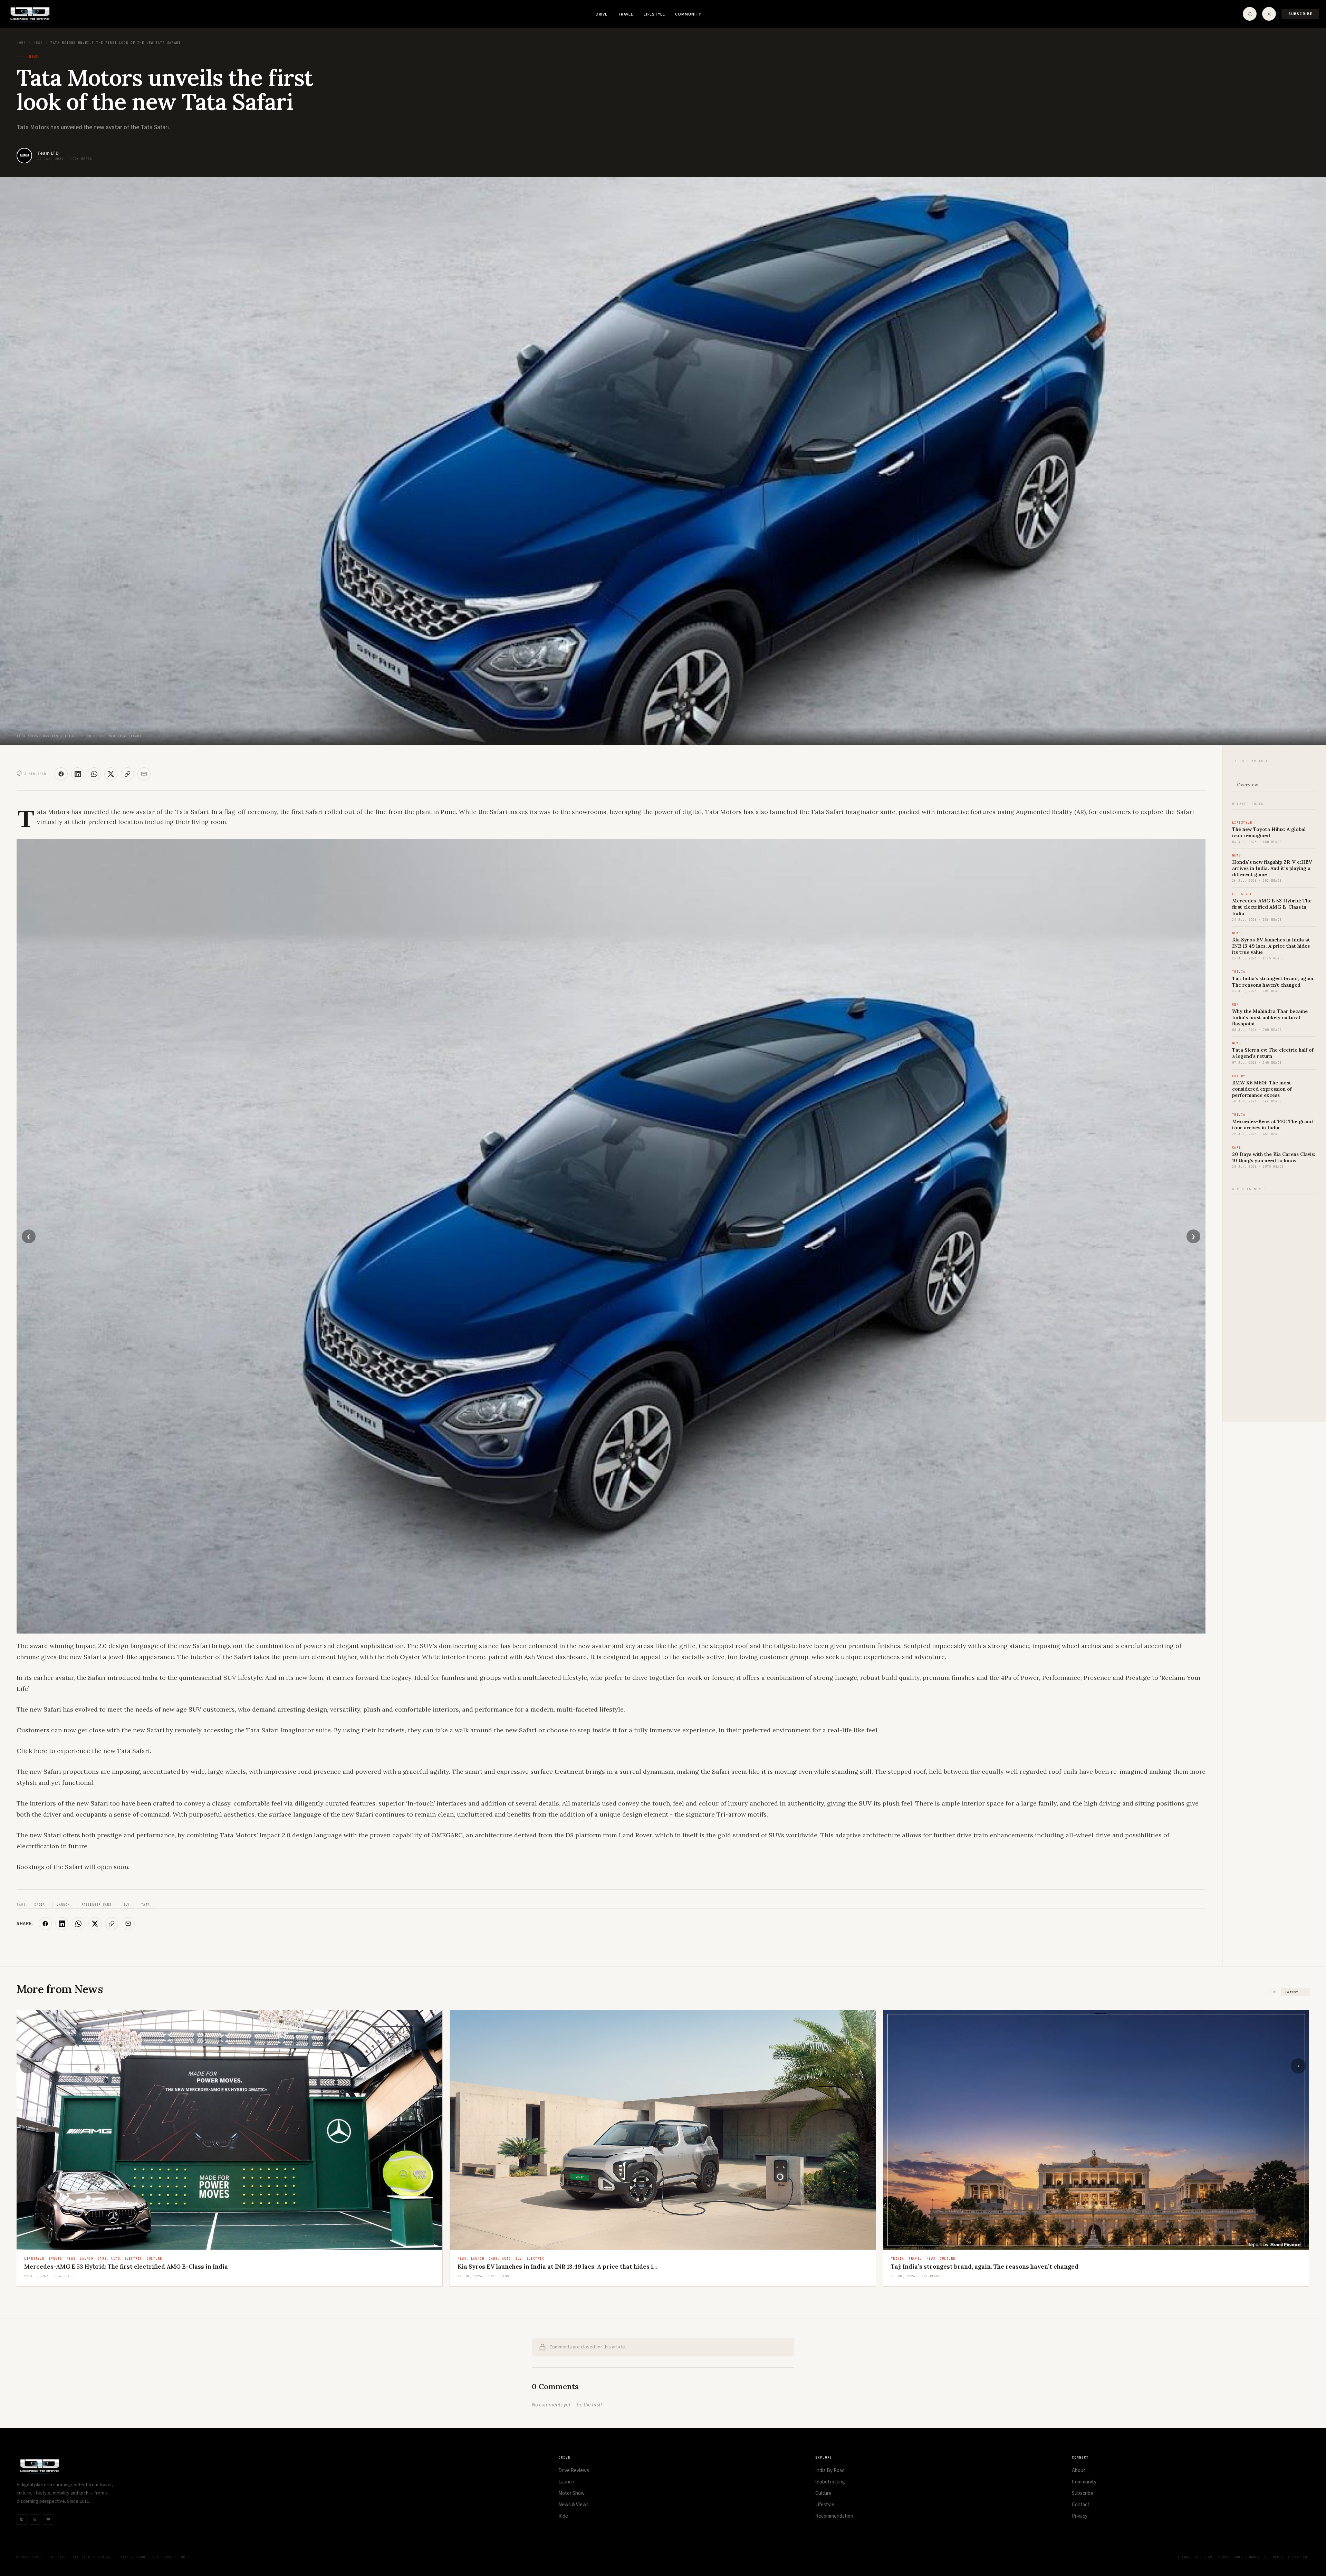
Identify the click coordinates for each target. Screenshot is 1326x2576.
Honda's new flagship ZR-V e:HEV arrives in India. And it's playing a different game (1272, 868)
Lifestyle (654, 14)
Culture (823, 2493)
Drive (602, 14)
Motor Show (571, 2493)
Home (21, 43)
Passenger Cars (97, 1905)
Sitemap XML (1298, 2557)
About (1079, 2470)
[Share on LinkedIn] (78, 774)
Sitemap (1272, 2557)
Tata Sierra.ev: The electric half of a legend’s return (533, 2267)
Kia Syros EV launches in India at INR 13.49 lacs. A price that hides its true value (1271, 946)
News (38, 43)
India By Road (830, 2470)
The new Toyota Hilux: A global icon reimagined (1269, 832)
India (40, 1905)
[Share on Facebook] (61, 774)
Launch (63, 1905)
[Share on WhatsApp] (94, 774)
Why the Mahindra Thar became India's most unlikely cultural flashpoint (1270, 1017)
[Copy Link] (127, 774)
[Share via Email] (144, 774)
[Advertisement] (1274, 1305)
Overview (1247, 785)
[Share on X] (111, 774)
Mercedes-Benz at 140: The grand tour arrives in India (1272, 1124)
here (41, 1751)
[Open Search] (1250, 14)
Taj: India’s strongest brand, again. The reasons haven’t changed (1273, 981)
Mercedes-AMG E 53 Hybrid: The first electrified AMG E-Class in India (1272, 907)
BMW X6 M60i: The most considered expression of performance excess (1262, 1089)
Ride (563, 2516)
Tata (146, 1905)
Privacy (1080, 2516)
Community (688, 14)
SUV (127, 1905)
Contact (1081, 2505)
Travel (626, 14)
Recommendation (834, 2516)
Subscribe (1300, 14)
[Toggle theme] (1269, 14)
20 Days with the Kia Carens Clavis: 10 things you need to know (1274, 1157)
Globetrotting (830, 2482)
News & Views (574, 2505)
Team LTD (48, 153)
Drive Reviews (574, 2470)
